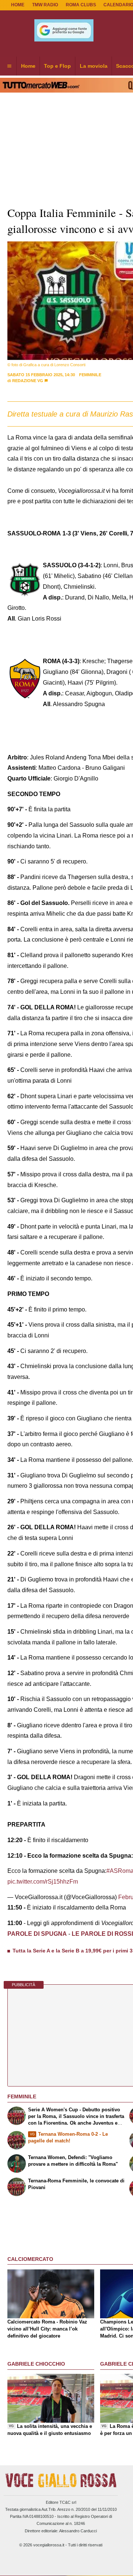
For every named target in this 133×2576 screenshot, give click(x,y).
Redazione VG (28, 381)
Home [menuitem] (28, 66)
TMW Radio (45, 5)
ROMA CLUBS (81, 5)
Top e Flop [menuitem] (57, 66)
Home (18, 5)
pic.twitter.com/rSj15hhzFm (43, 1882)
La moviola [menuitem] (94, 66)
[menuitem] (9, 66)
